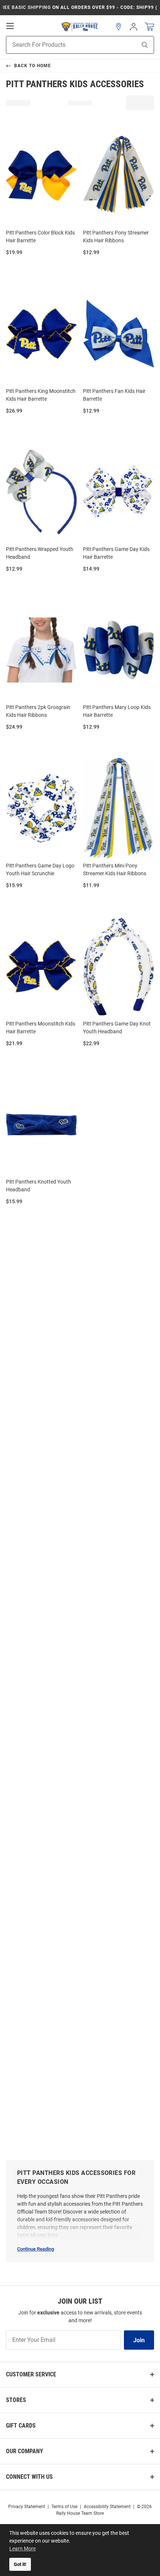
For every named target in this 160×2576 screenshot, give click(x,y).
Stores (16, 2400)
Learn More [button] (23, 2549)
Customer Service (31, 2374)
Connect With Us (29, 2477)
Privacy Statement (27, 2507)
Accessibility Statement (107, 2507)
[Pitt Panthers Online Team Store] (80, 27)
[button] (119, 27)
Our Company (25, 2451)
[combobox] (62, 45)
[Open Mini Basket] (149, 27)
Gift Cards (21, 2426)
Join (139, 2340)
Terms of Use (64, 2507)
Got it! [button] (20, 2564)
